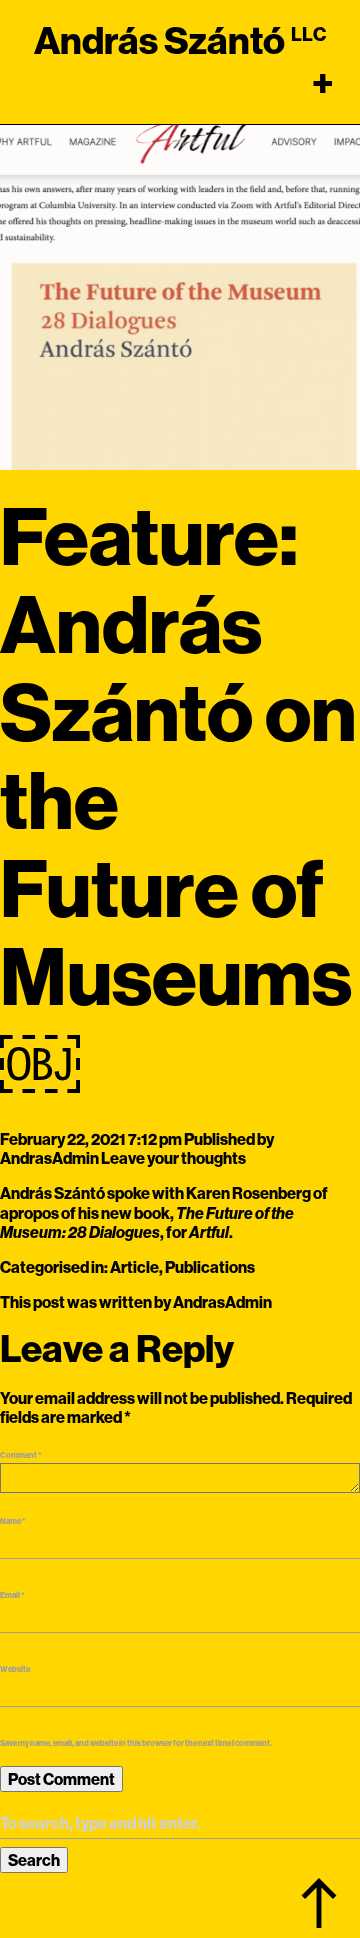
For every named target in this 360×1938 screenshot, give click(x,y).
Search (34, 1860)
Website (15, 1669)
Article (134, 1267)
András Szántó (159, 40)
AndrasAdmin (49, 1158)
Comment (21, 1455)
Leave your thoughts (173, 1158)
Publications (210, 1267)
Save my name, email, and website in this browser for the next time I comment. (136, 1743)
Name (13, 1521)
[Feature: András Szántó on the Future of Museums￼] (180, 288)
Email (12, 1595)
